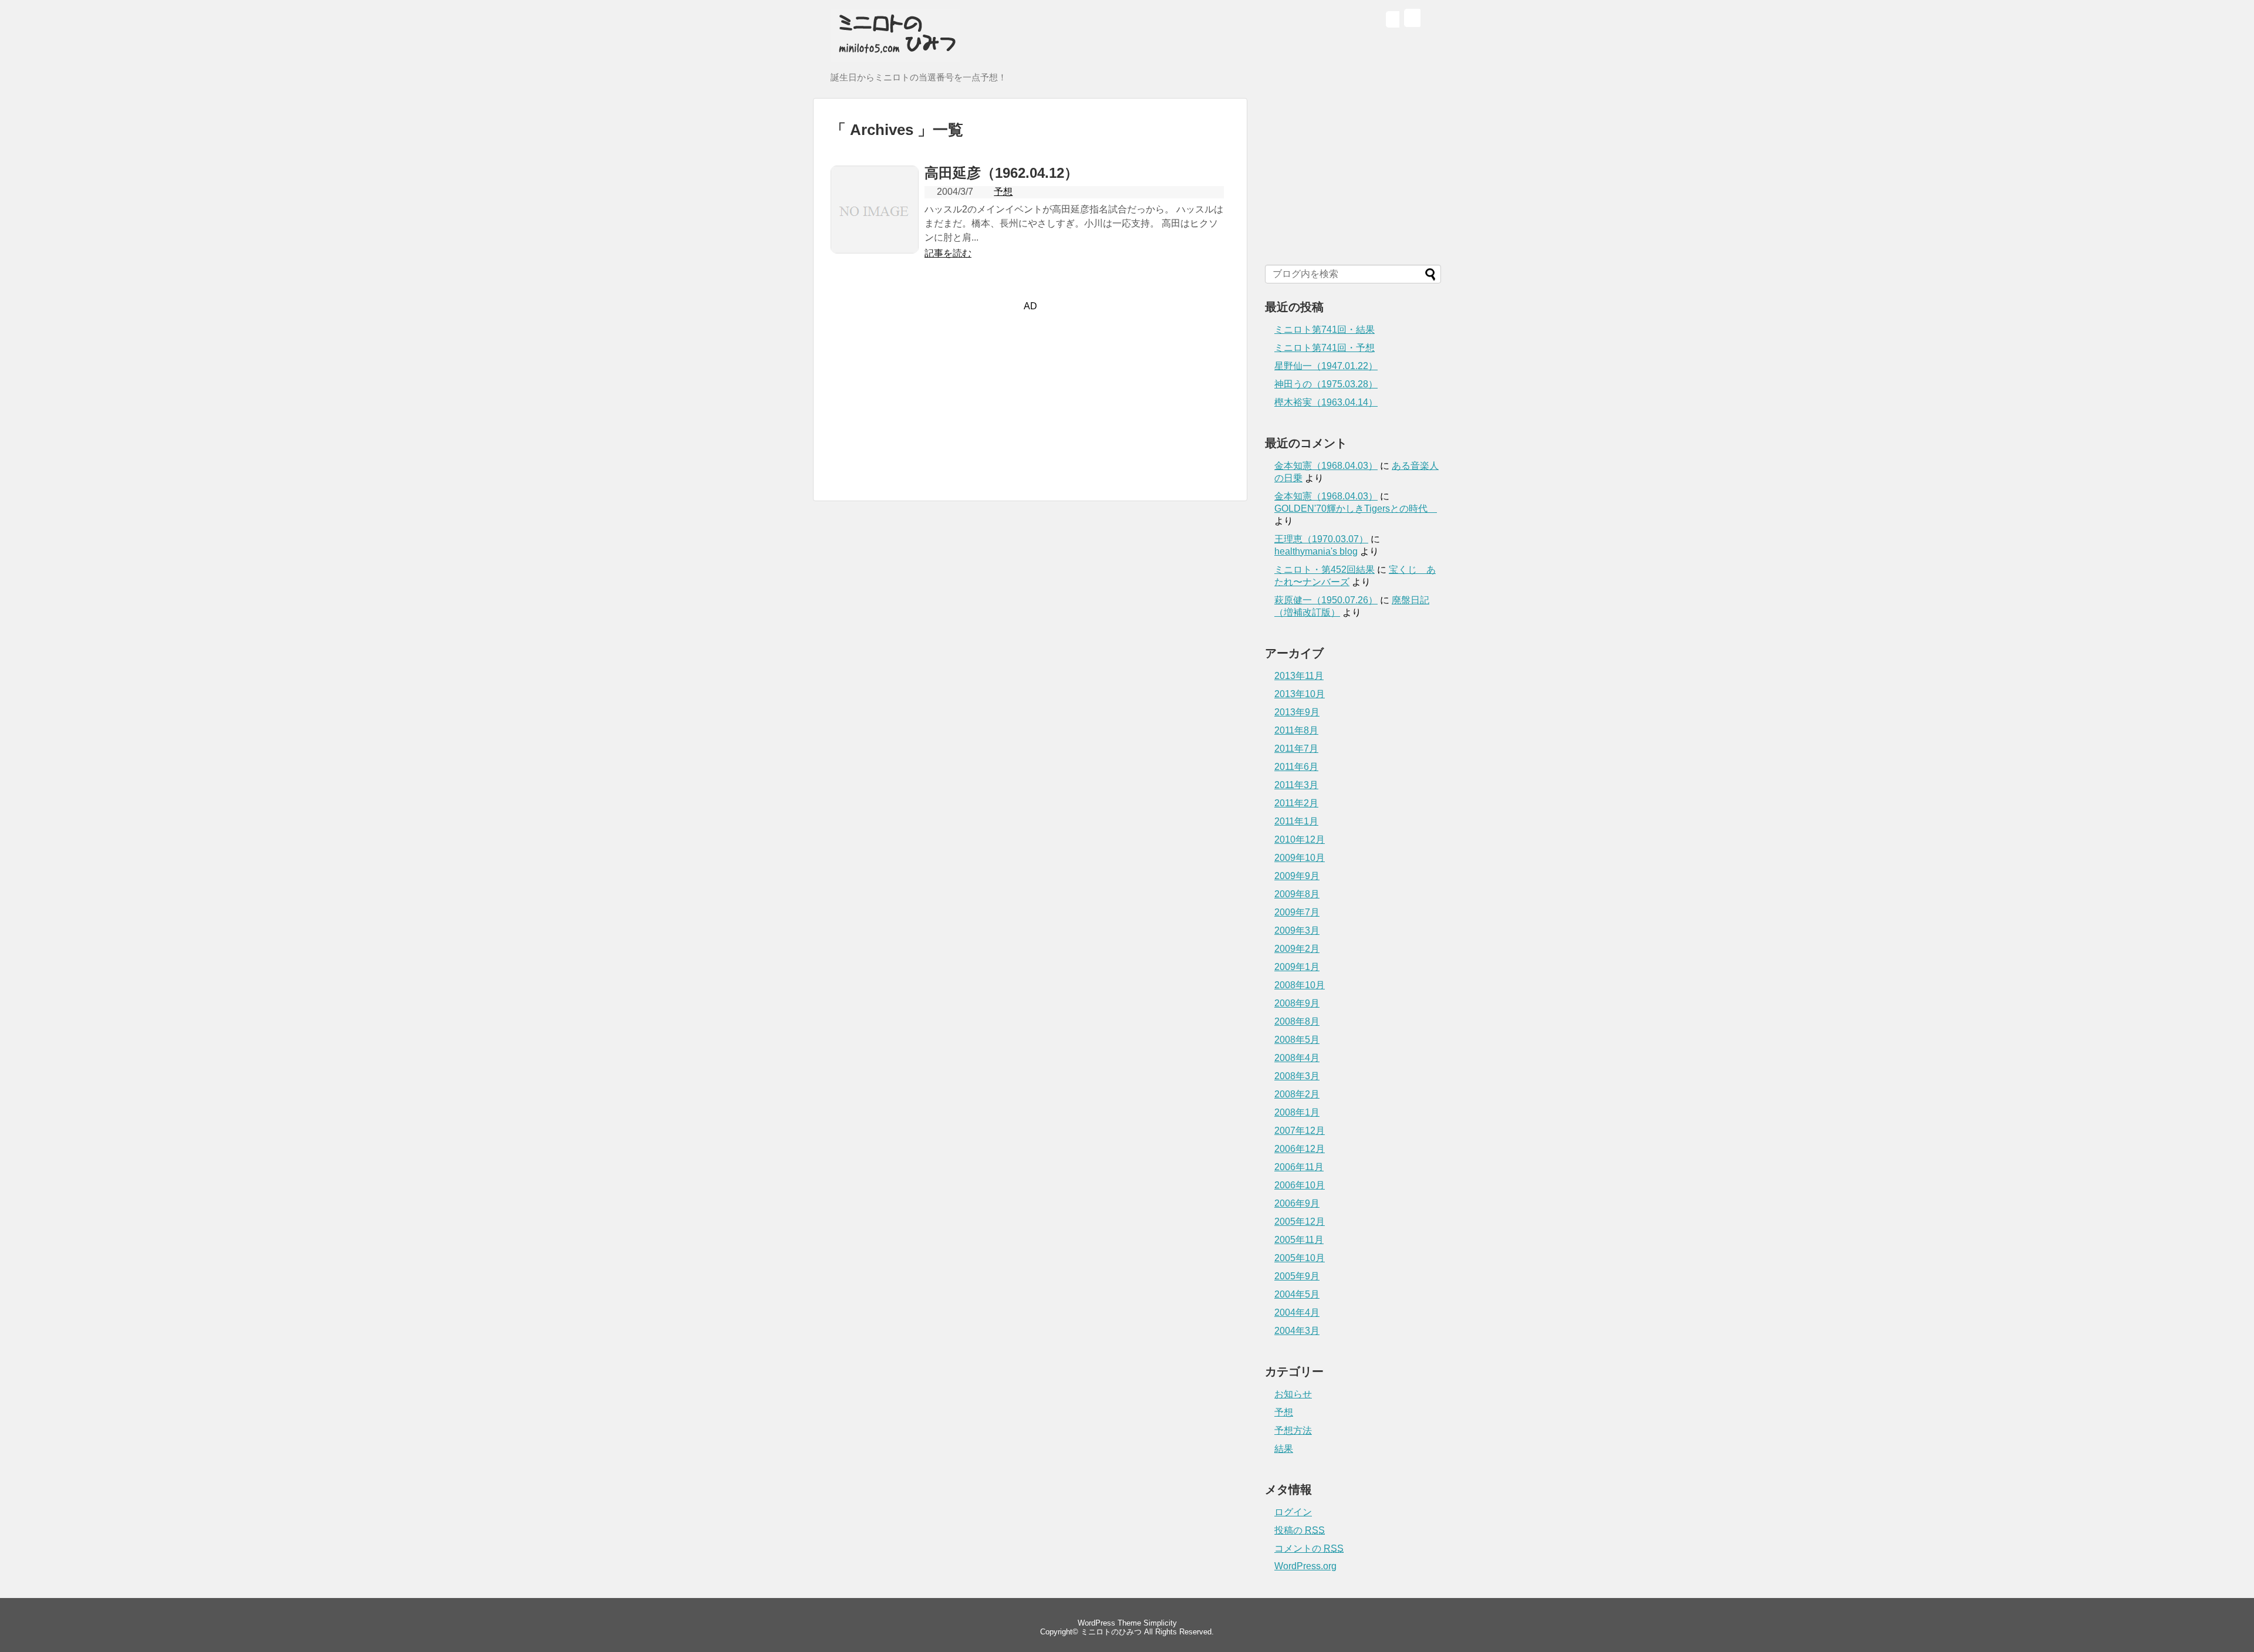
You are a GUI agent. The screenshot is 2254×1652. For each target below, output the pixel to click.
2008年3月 (1297, 1076)
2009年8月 (1297, 894)
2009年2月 (1297, 949)
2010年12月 (1300, 839)
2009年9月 (1297, 876)
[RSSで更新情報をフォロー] (1411, 21)
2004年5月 (1297, 1294)
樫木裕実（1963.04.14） (1326, 402)
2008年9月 (1297, 1003)
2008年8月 (1297, 1021)
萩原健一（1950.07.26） (1326, 600)
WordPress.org (1305, 1566)
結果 (1284, 1449)
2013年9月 (1297, 712)
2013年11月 (1299, 676)
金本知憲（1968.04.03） (1326, 466)
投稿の (1300, 1530)
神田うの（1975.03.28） (1326, 384)
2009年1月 (1297, 967)
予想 (1003, 192)
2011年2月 (1296, 803)
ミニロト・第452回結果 (1325, 570)
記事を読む (948, 253)
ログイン (1293, 1512)
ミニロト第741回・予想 (1325, 348)
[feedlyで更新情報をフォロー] (1392, 21)
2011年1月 (1296, 821)
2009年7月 (1297, 912)
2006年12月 (1300, 1149)
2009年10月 (1300, 858)
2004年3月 (1297, 1331)
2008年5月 (1297, 1040)
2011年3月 (1296, 785)
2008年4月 (1297, 1058)
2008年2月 (1297, 1094)
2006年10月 (1300, 1185)
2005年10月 (1300, 1258)
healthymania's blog (1316, 551)
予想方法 (1293, 1430)
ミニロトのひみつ (1111, 1632)
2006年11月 (1299, 1167)
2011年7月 (1296, 749)
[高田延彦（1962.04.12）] (875, 250)
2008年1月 (1297, 1112)
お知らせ (1293, 1394)
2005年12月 (1300, 1222)
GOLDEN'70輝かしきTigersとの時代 (1356, 509)
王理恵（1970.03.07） (1321, 539)
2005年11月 (1299, 1240)
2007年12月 (1300, 1131)
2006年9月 (1297, 1203)
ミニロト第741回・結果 (1325, 330)
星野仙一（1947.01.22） (1326, 366)
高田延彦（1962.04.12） (1001, 173)
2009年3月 (1297, 930)
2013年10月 (1300, 694)
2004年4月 (1297, 1313)
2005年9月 (1297, 1276)
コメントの (1309, 1548)
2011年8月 (1296, 730)
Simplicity (1160, 1623)
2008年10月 (1300, 985)
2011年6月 (1296, 767)
